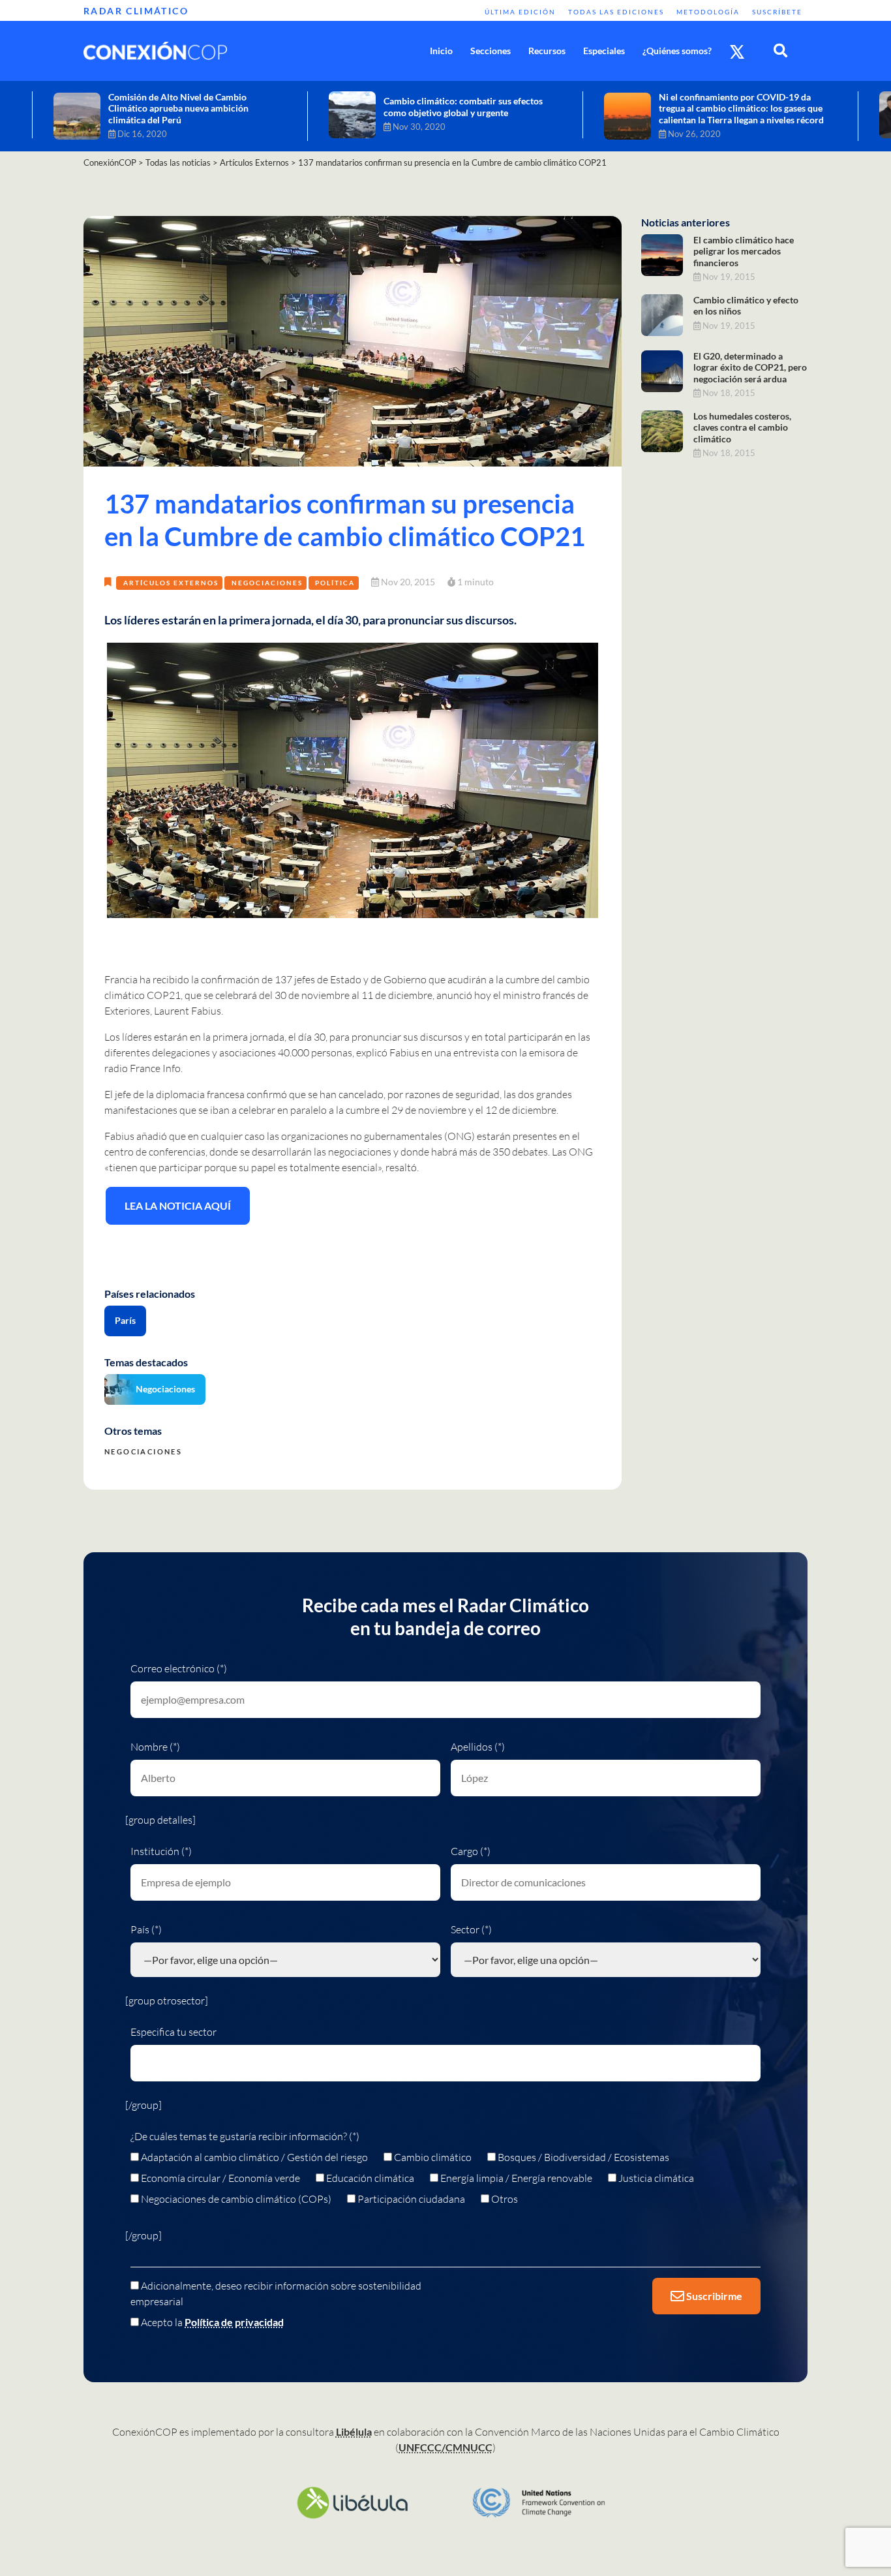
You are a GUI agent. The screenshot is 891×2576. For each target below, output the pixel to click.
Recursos (547, 51)
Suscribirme (713, 2296)
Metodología (708, 12)
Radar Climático (136, 11)
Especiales (604, 51)
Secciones (491, 51)
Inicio (441, 51)
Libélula (354, 2431)
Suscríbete (777, 12)
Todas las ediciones (616, 12)
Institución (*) (161, 1851)
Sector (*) (471, 1929)
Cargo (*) (471, 1851)
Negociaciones (267, 583)
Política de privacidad (234, 2322)
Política (335, 583)
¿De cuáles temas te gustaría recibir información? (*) (245, 2136)
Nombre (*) (155, 1747)
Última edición (520, 12)
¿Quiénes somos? (677, 51)
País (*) (146, 1929)
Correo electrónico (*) (179, 1668)
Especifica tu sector (174, 2032)
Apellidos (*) (478, 1747)
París (125, 1320)
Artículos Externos (171, 583)
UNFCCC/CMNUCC (445, 2447)
